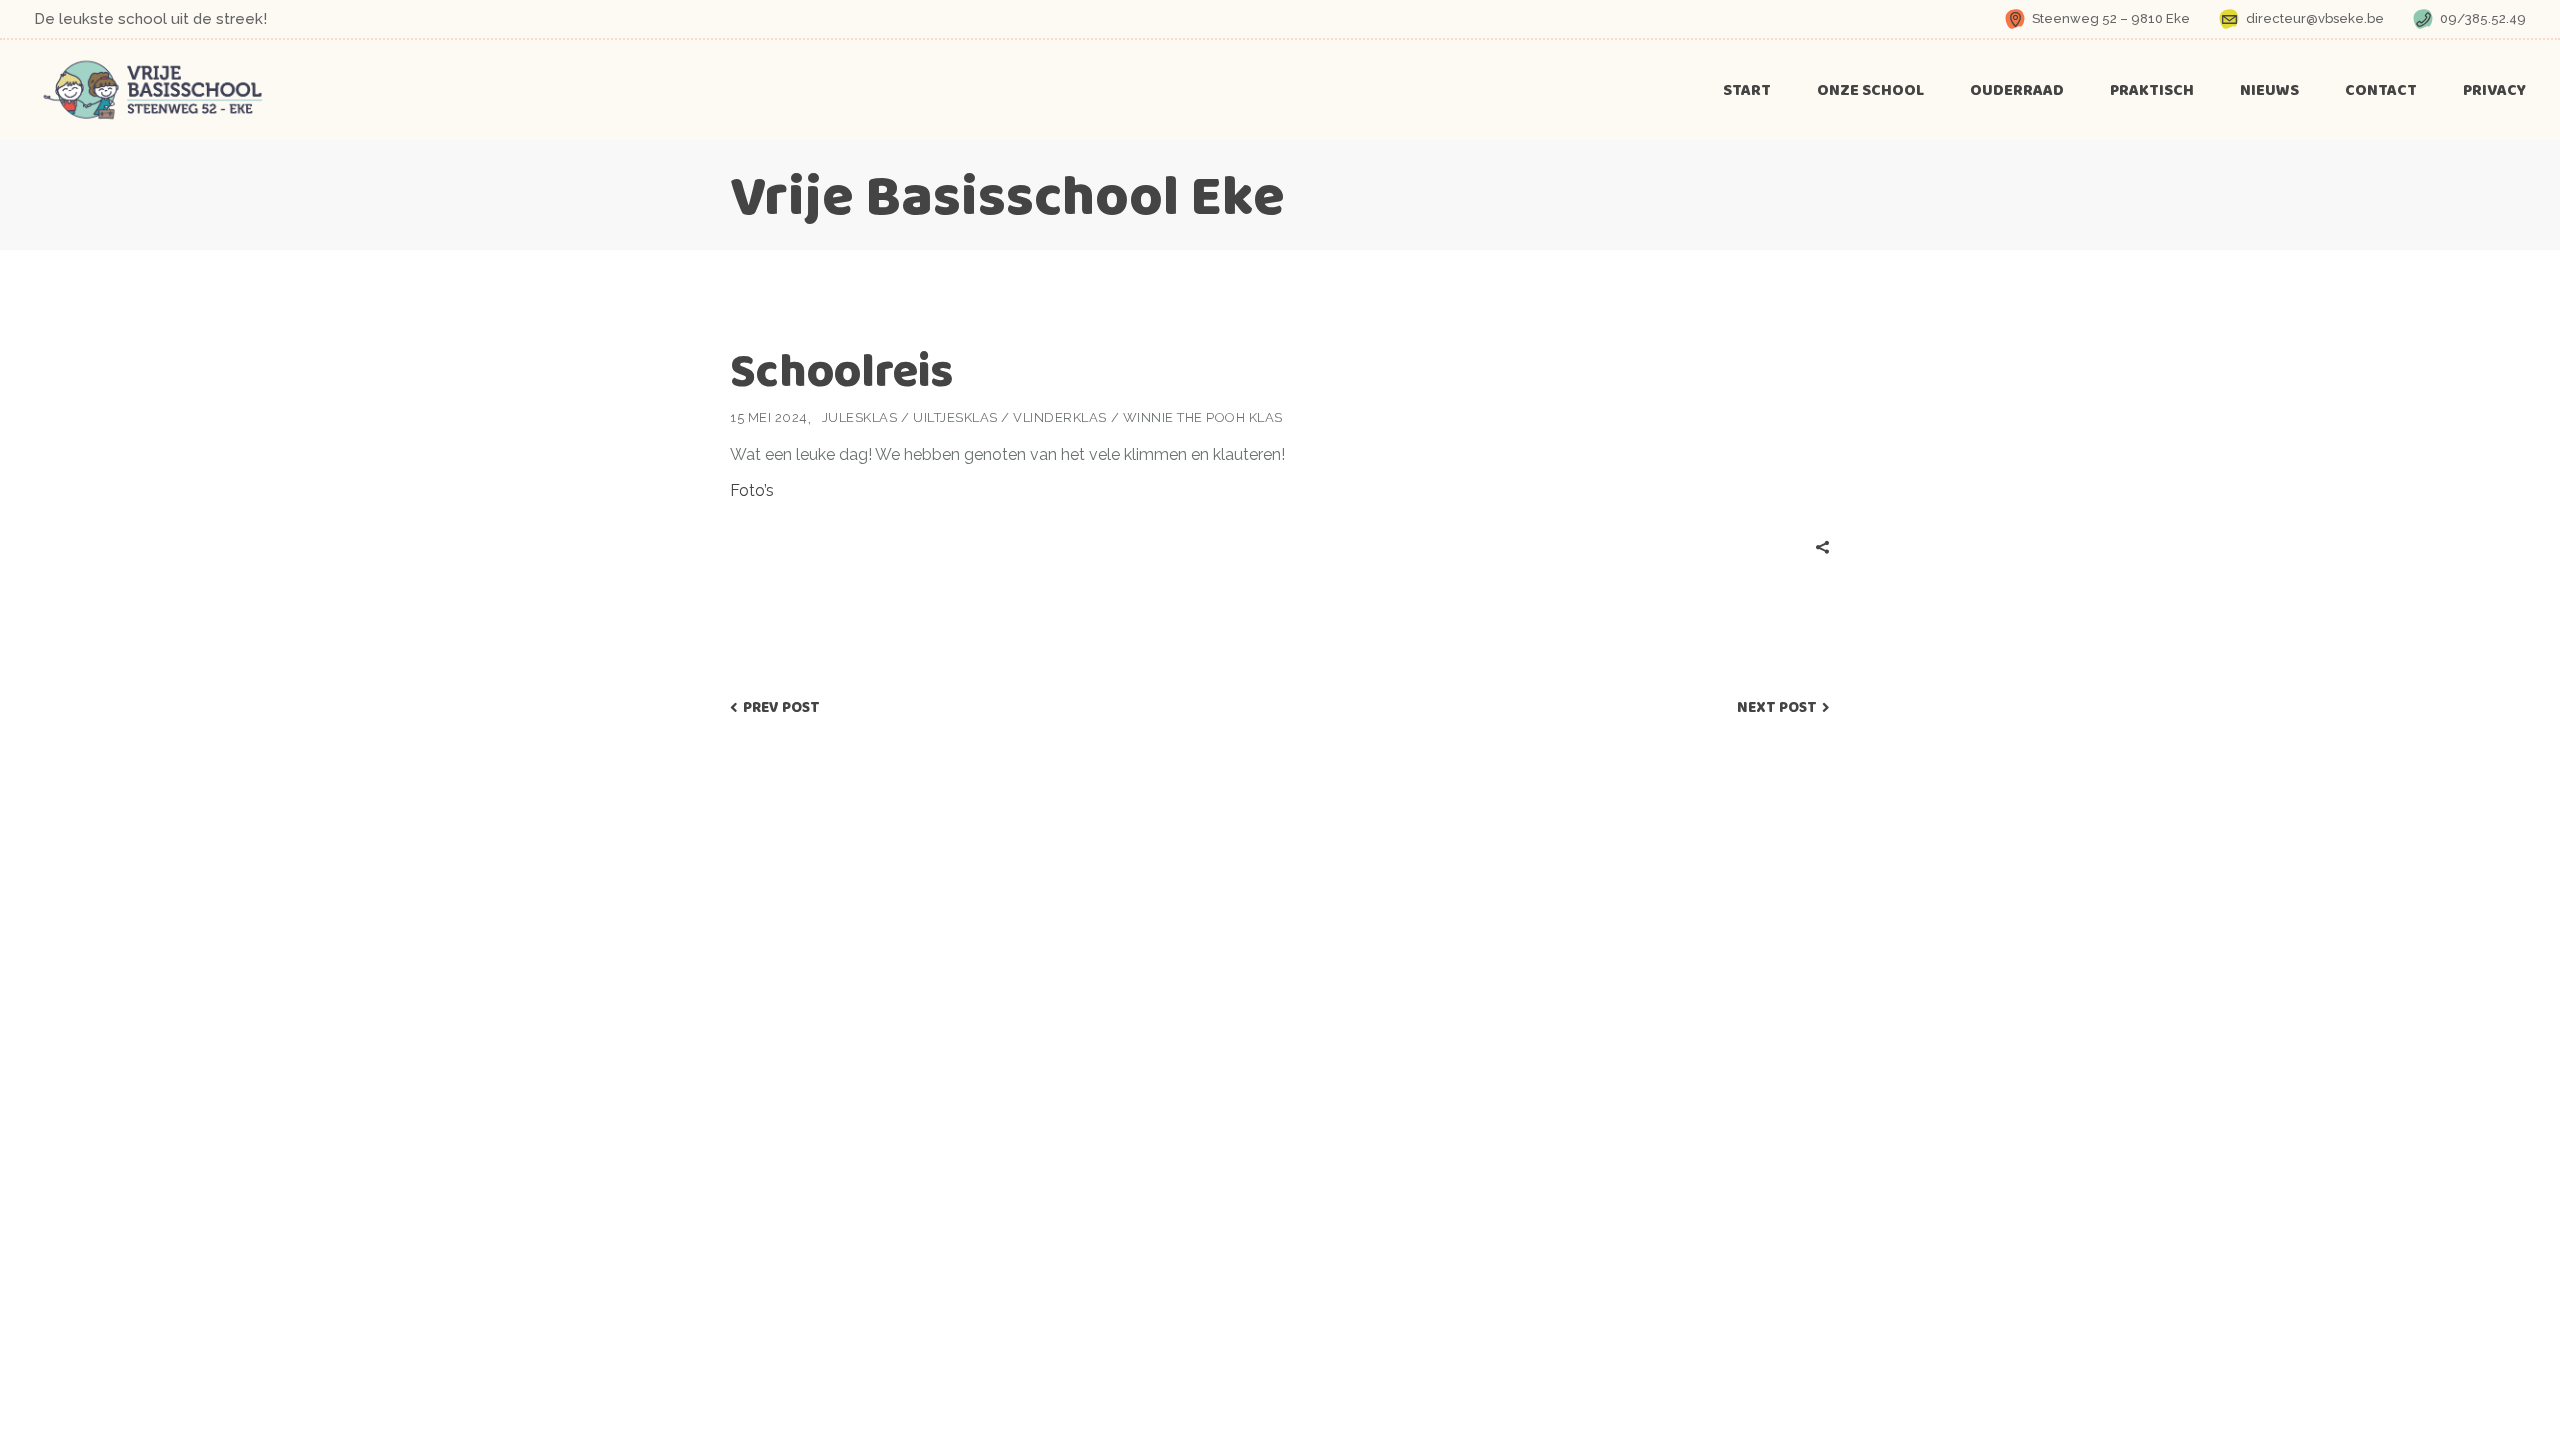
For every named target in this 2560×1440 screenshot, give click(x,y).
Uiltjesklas (955, 417)
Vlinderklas (1060, 417)
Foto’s (752, 490)
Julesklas (860, 417)
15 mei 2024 (769, 417)
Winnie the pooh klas (1203, 417)
